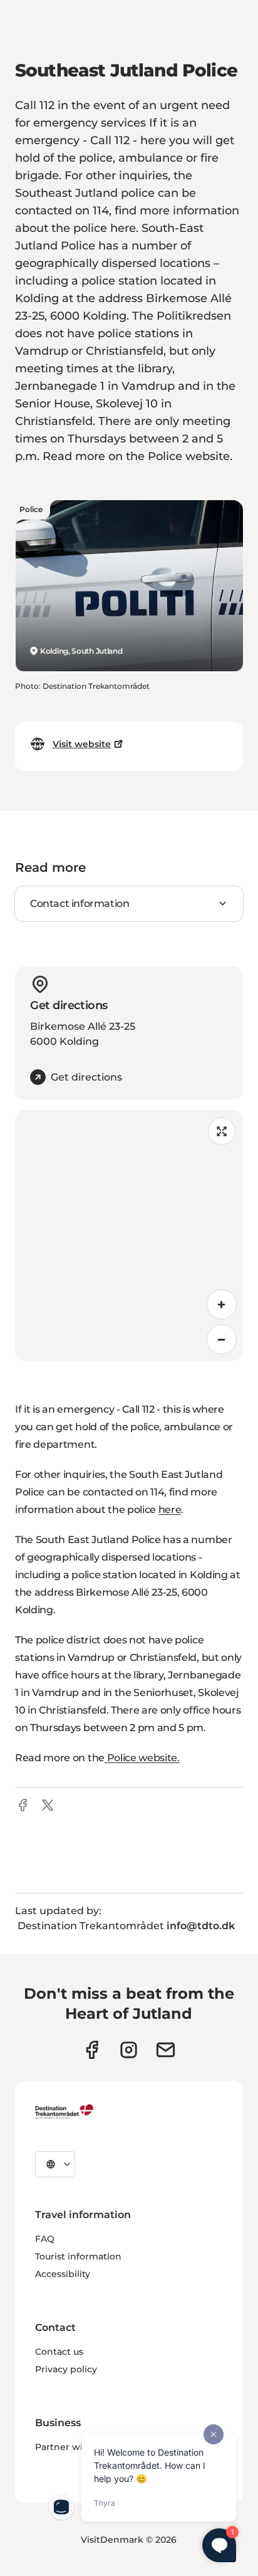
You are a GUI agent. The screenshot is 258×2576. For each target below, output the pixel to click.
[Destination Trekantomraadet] (64, 2111)
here (170, 1510)
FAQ (45, 2239)
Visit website (82, 744)
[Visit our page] (129, 2050)
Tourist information (78, 2256)
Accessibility (63, 2274)
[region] (129, 1235)
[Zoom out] (222, 1339)
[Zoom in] (222, 1304)
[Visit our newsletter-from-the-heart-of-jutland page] (166, 2050)
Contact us (59, 2352)
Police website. (142, 1758)
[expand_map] (222, 1131)
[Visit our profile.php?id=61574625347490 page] (92, 2050)
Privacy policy (66, 2369)
